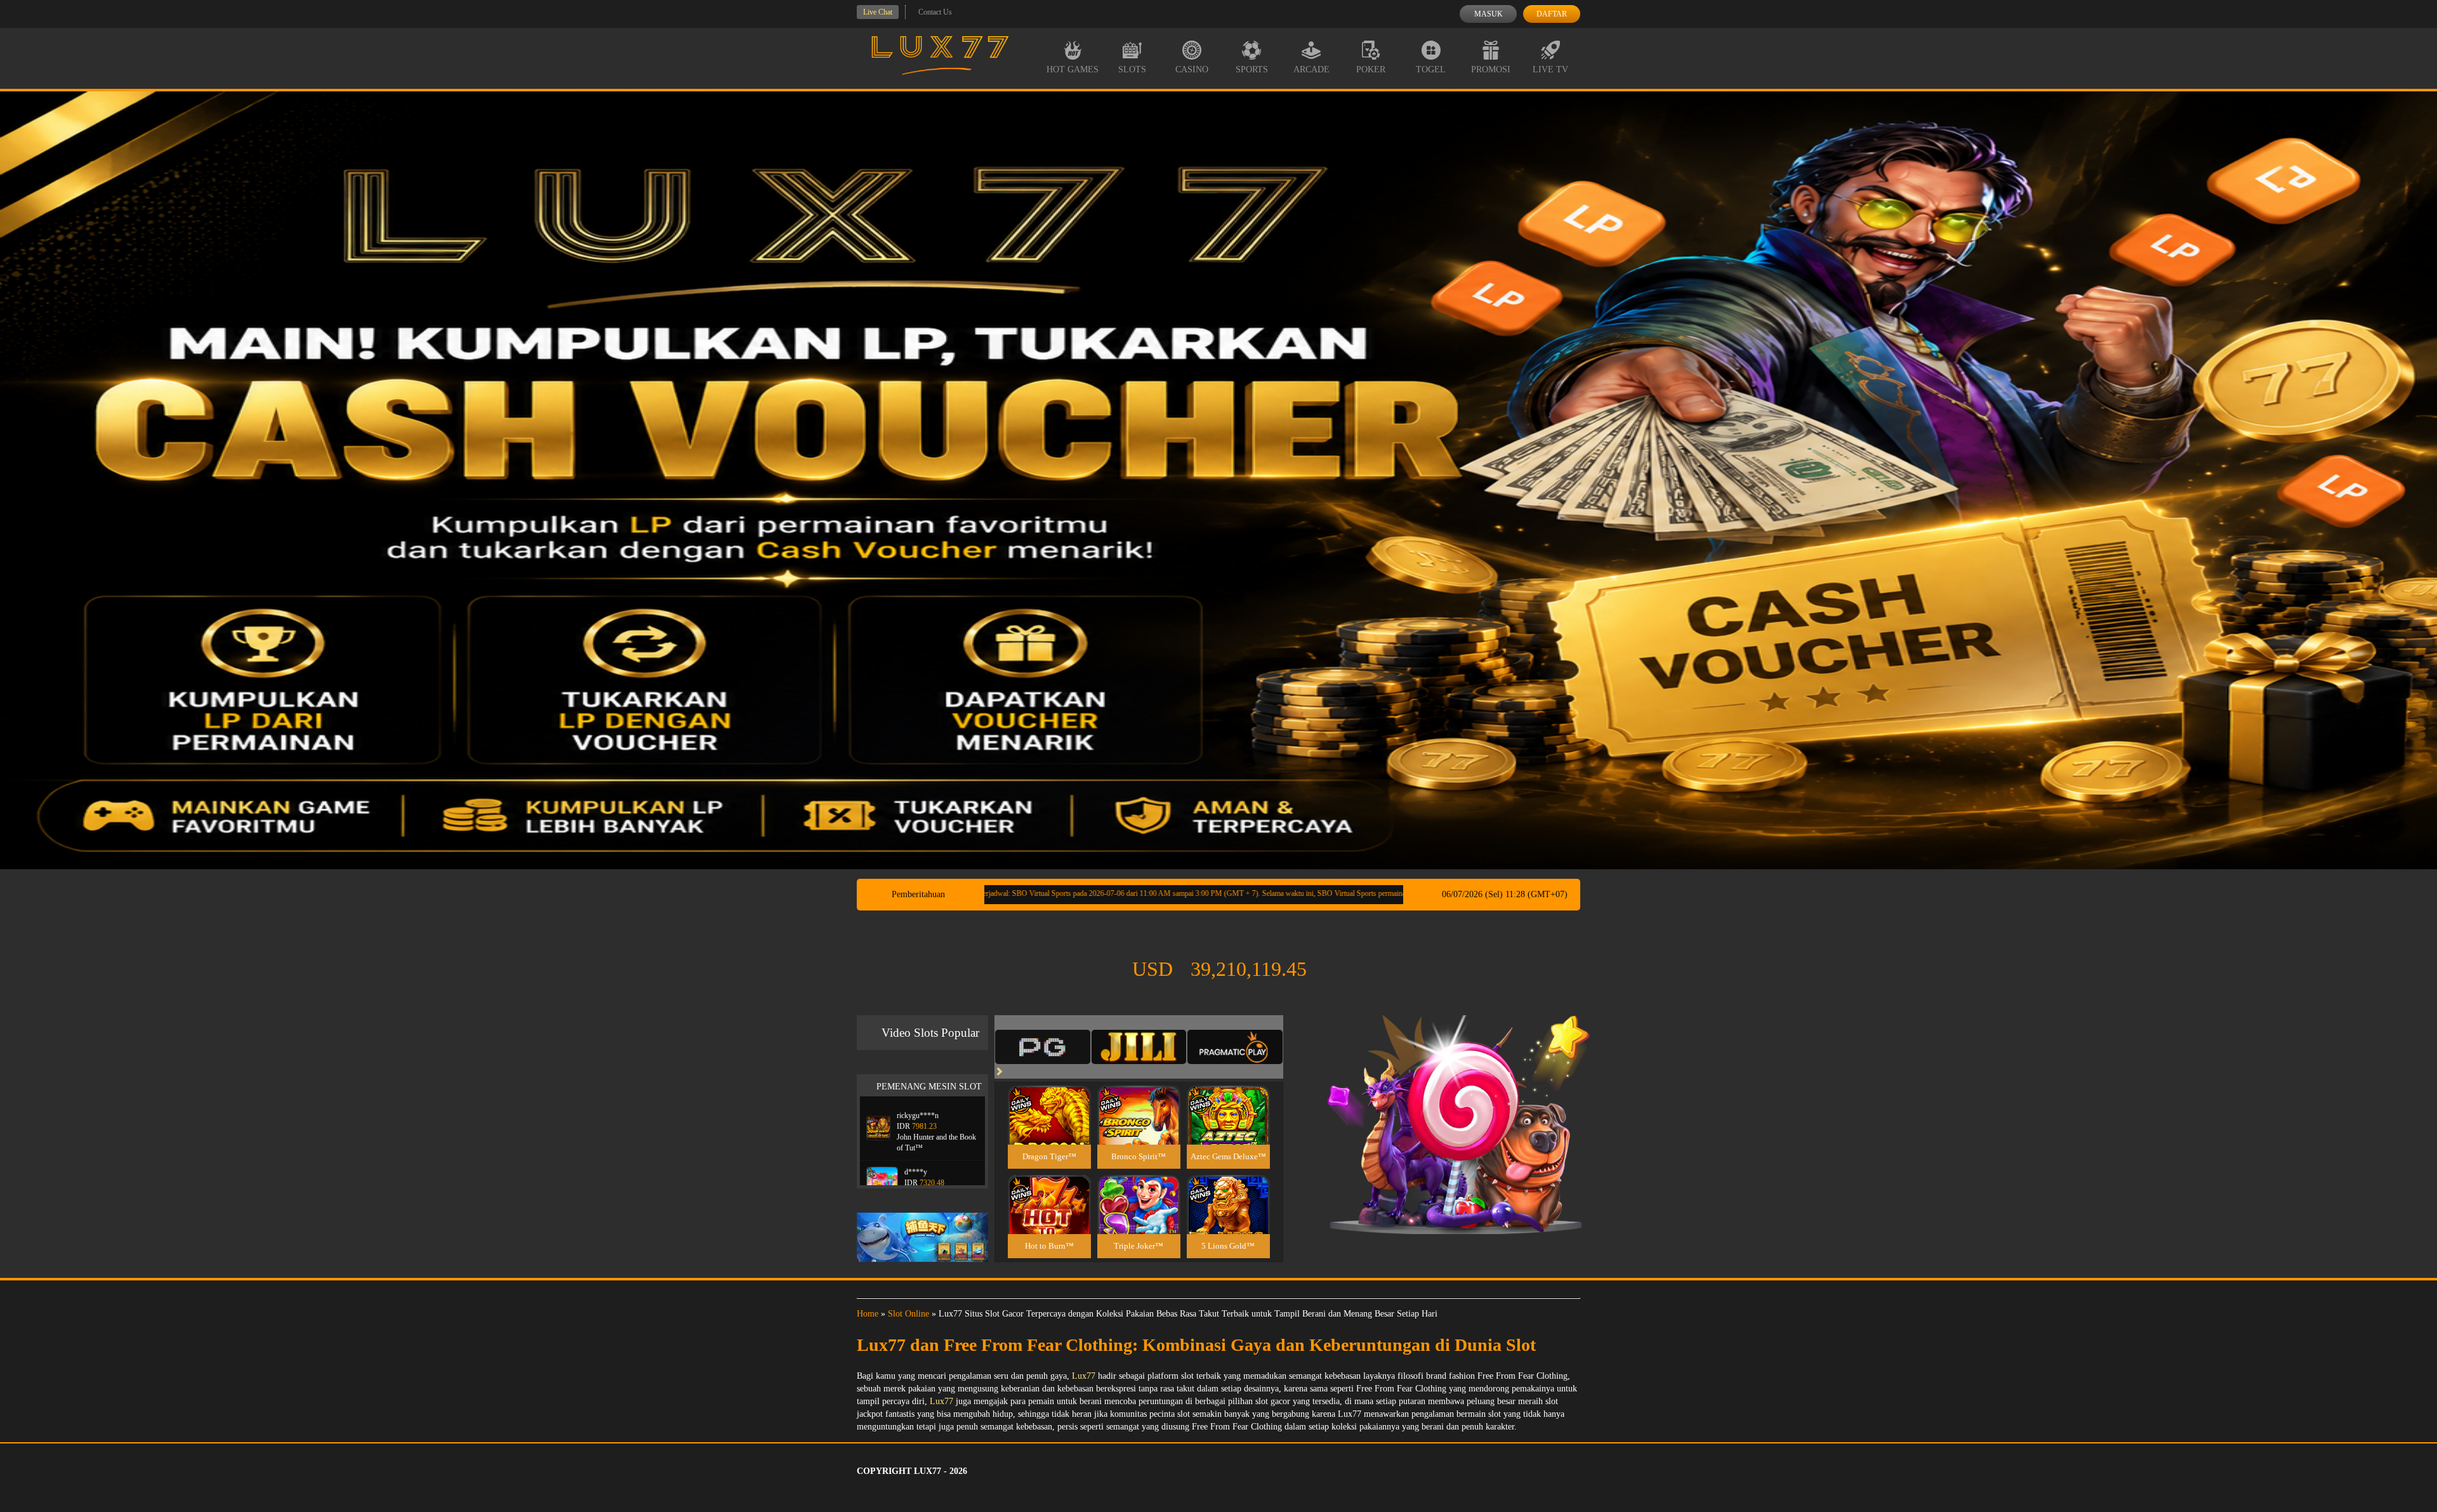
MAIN (1049, 1128)
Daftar (1552, 14)
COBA (1049, 1100)
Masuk (1489, 14)
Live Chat (878, 12)
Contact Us (935, 12)
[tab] (1043, 1047)
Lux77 (1084, 1376)
